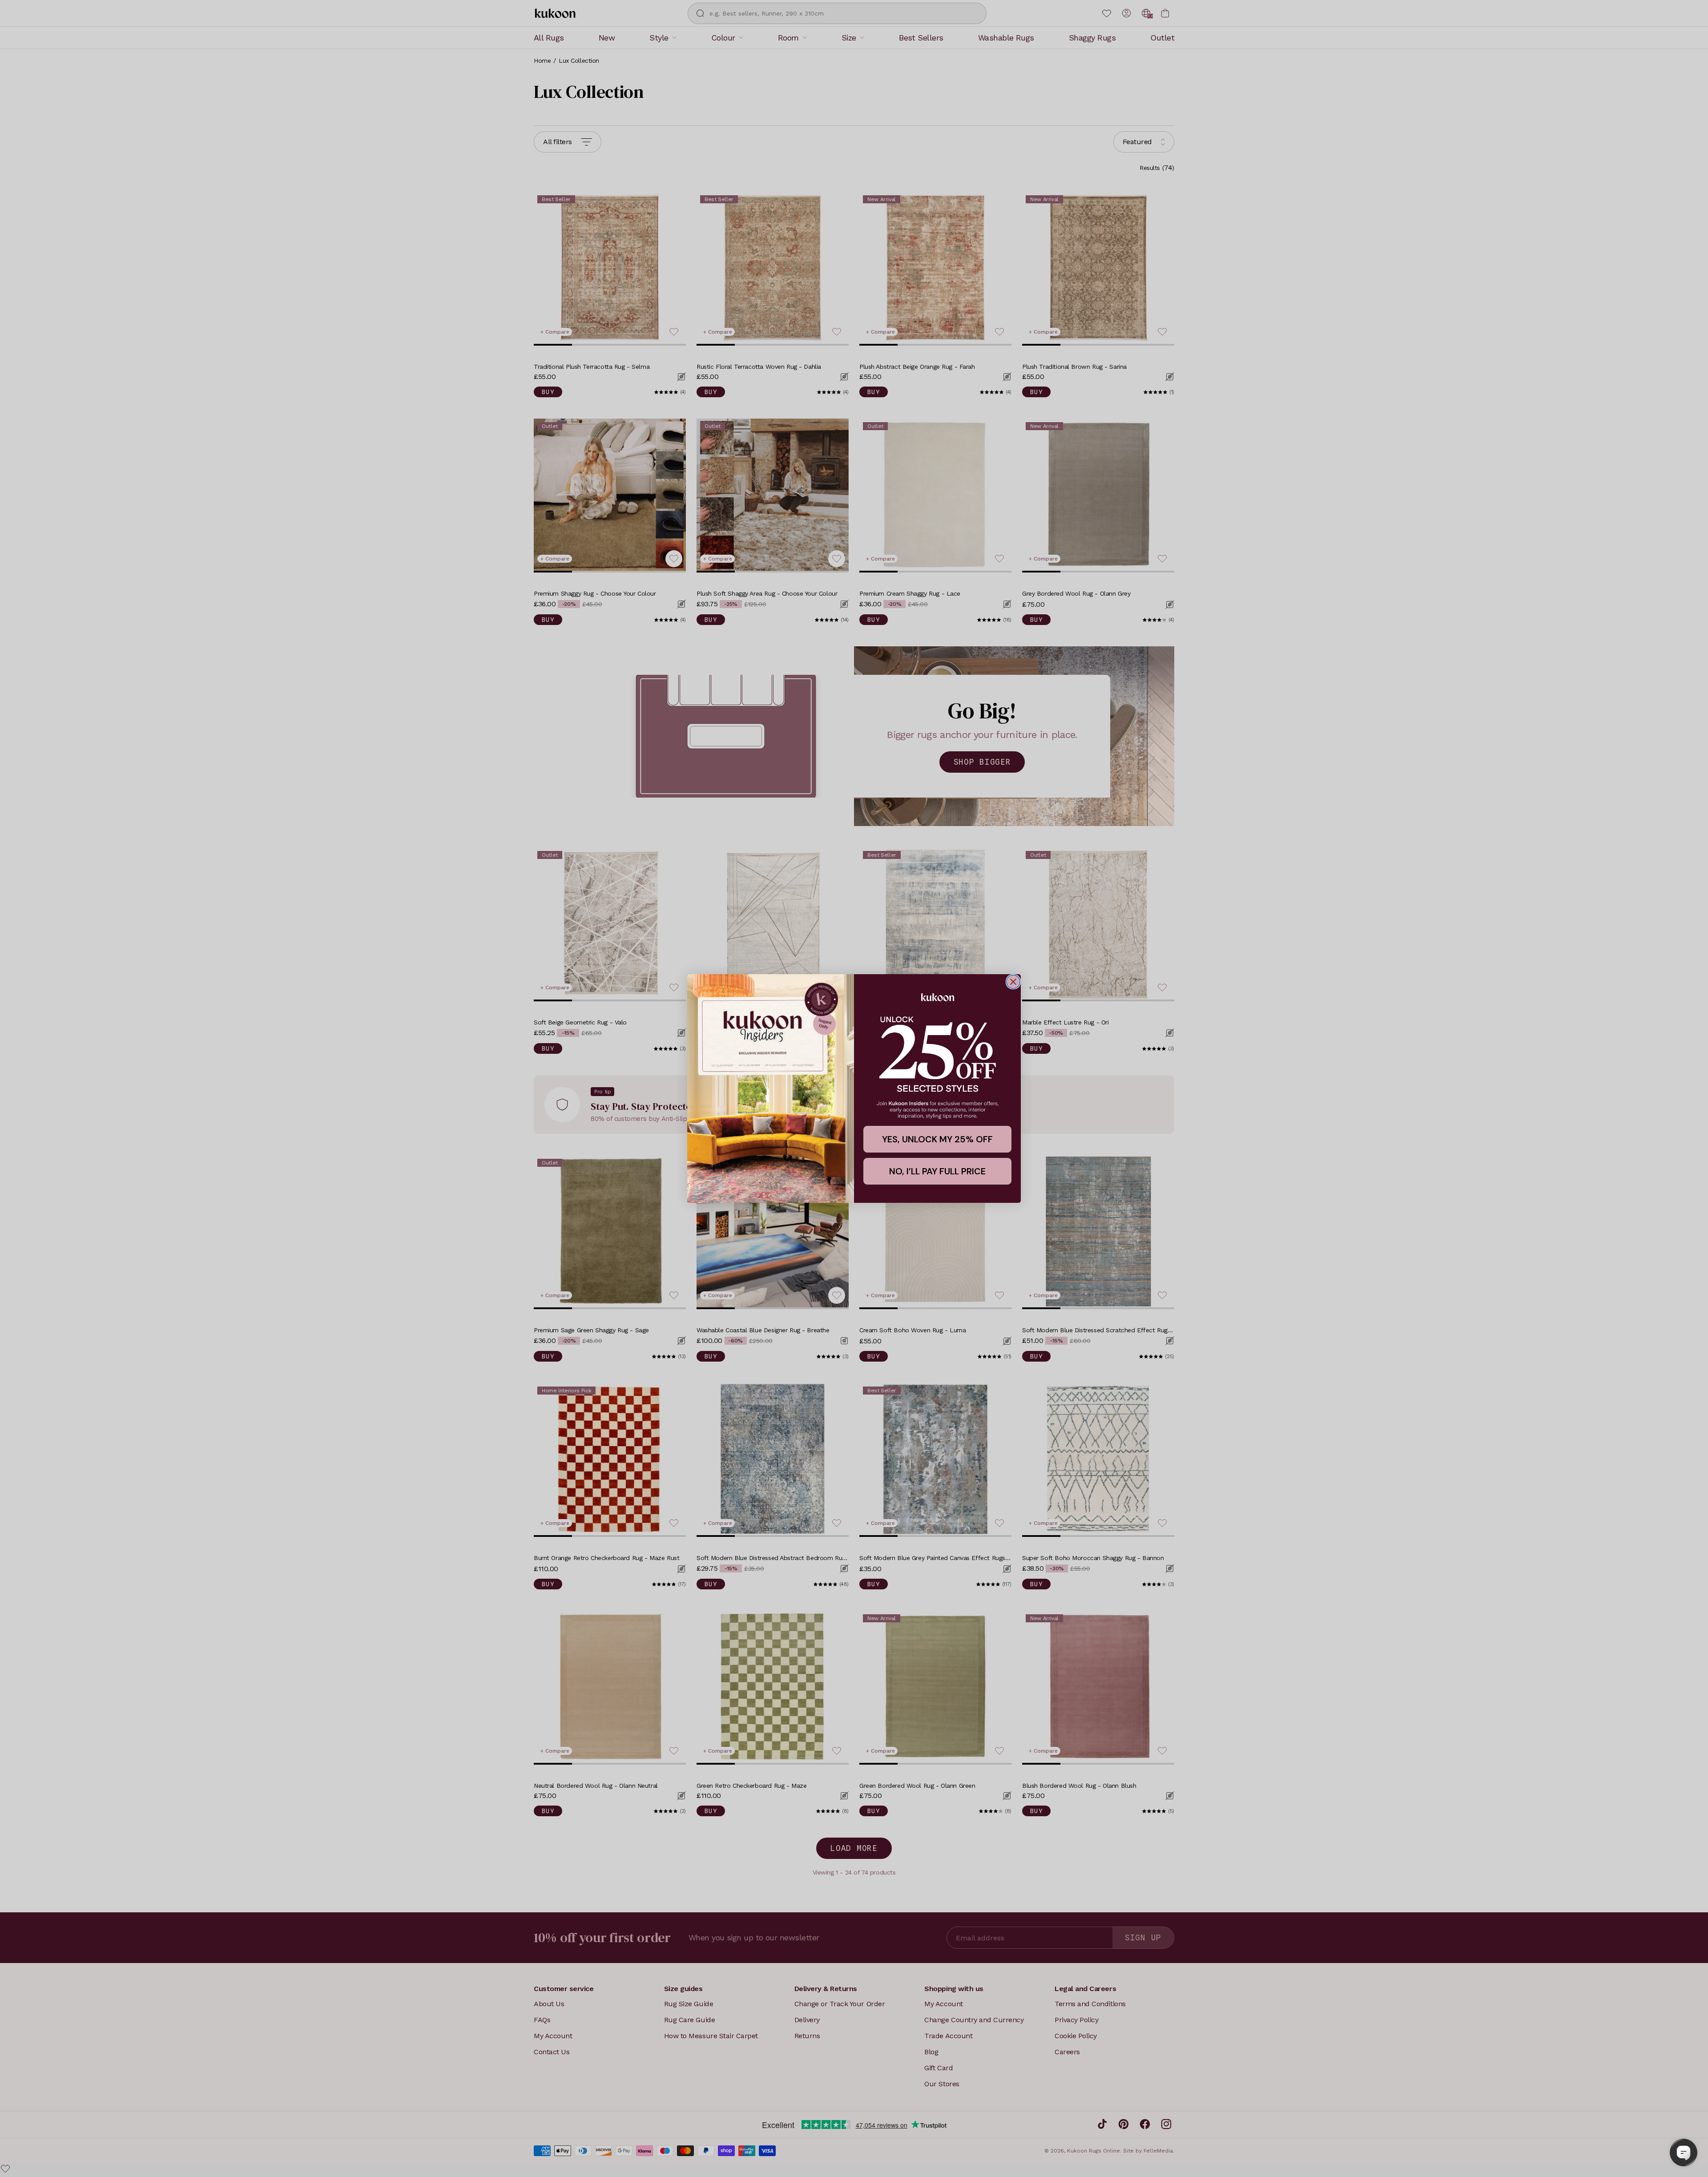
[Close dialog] (1013, 982)
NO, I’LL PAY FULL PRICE (937, 1171)
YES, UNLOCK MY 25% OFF (937, 1139)
